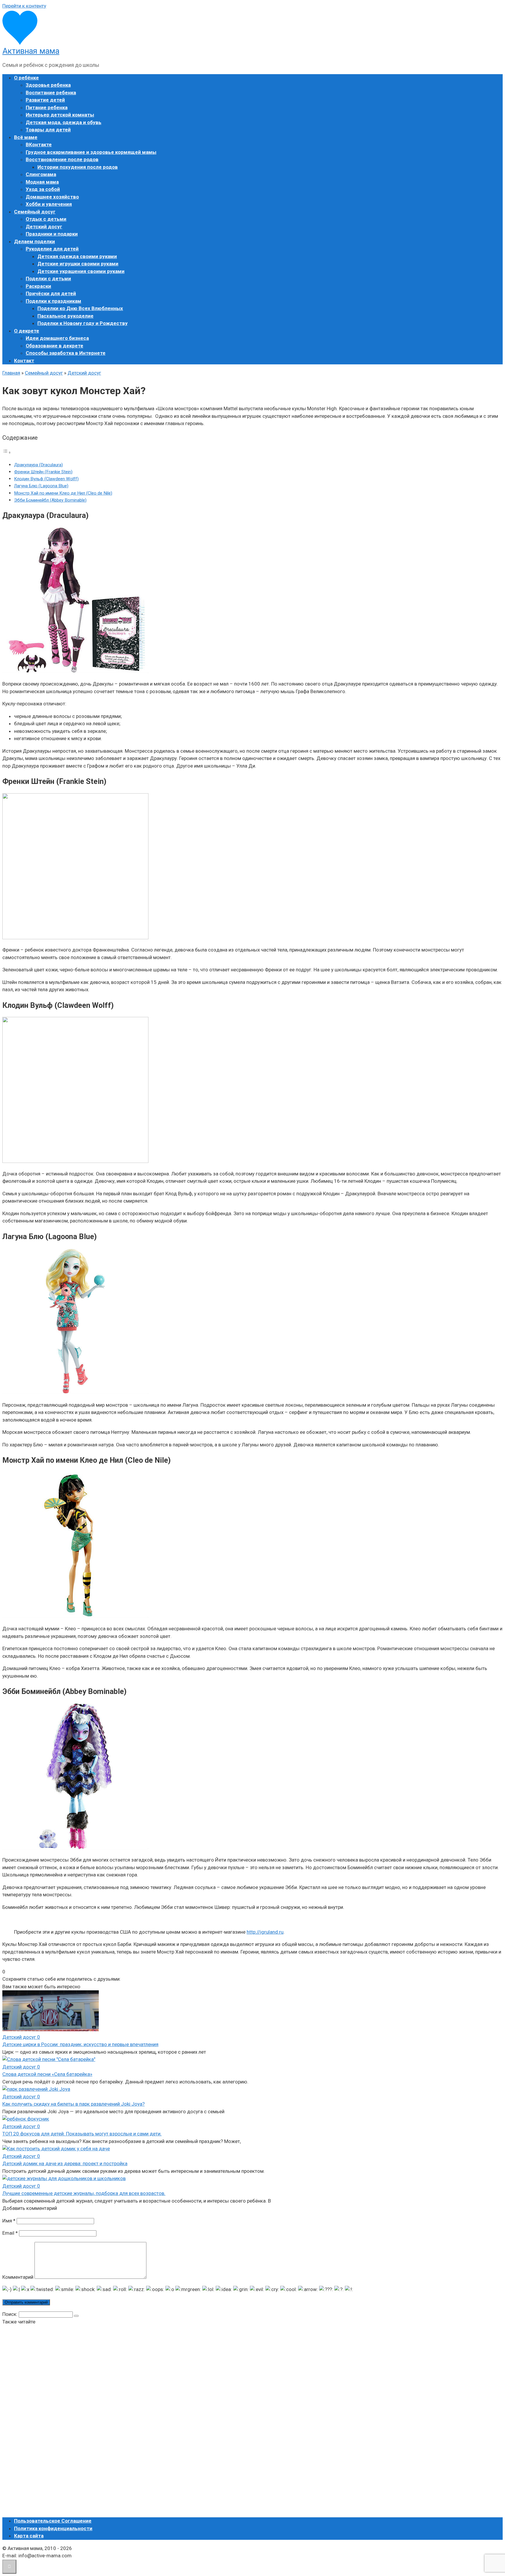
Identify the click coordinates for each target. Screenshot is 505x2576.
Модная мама (42, 182)
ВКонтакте (39, 145)
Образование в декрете (55, 346)
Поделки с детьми (48, 279)
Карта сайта (29, 2536)
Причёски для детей (51, 293)
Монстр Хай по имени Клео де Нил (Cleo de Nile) (63, 493)
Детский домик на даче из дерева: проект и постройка (65, 2163)
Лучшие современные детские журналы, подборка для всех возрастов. (84, 2193)
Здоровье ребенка (48, 85)
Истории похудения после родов (78, 167)
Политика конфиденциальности (53, 2528)
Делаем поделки (34, 241)
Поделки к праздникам (53, 301)
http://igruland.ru (265, 1932)
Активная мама (31, 51)
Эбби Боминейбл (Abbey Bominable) (50, 500)
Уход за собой (43, 189)
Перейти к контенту (24, 6)
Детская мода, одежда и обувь (64, 122)
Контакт (24, 361)
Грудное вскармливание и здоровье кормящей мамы (91, 152)
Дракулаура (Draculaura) (38, 465)
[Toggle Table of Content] (7, 452)
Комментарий (18, 2277)
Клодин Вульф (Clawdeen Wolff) (46, 479)
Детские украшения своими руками (81, 271)
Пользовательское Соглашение (53, 2521)
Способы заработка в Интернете (66, 353)
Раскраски (38, 286)
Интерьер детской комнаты (60, 115)
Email (10, 2233)
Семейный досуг (35, 212)
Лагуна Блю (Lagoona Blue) (41, 486)
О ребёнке (26, 78)
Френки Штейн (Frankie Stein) (43, 472)
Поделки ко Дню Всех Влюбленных (80, 308)
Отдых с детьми (46, 219)
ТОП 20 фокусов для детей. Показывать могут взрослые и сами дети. (82, 2134)
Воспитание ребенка (51, 93)
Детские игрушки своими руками (78, 264)
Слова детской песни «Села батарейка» (47, 2074)
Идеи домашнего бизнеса (57, 338)
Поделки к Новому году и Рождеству (83, 323)
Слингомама (41, 174)
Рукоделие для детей (52, 249)
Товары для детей (48, 130)
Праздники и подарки (52, 234)
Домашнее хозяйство (52, 197)
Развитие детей (45, 100)
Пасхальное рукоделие (65, 316)
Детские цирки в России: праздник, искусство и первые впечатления (80, 2044)
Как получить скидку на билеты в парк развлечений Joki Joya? (73, 2104)
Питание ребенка (47, 107)
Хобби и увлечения (49, 204)
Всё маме (26, 137)
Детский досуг (44, 227)
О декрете (27, 331)
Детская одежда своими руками (77, 256)
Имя (9, 2221)
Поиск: (11, 2314)
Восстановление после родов (62, 159)
